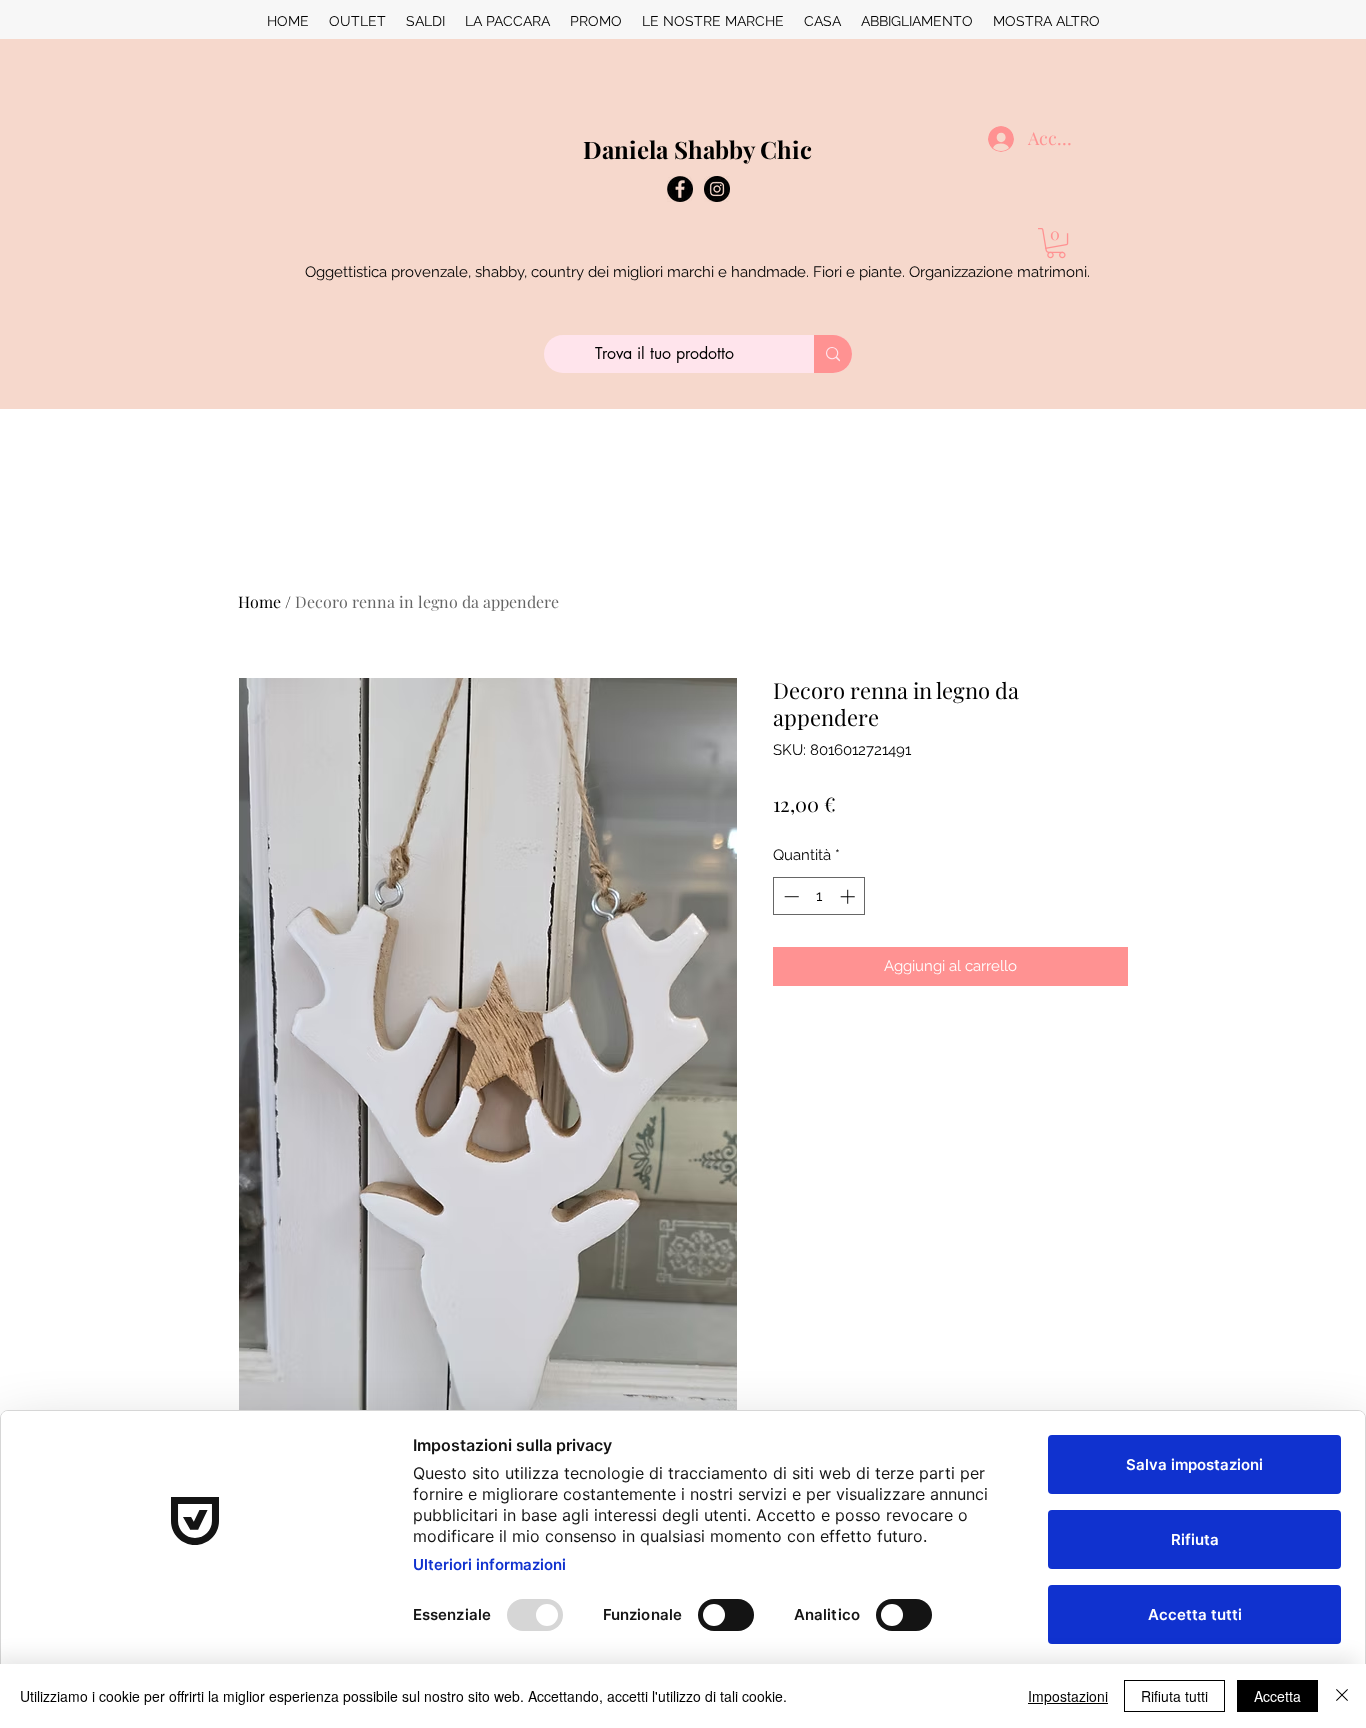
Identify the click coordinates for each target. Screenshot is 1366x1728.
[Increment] (849, 896)
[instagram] (717, 189)
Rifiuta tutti (1174, 1696)
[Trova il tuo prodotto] (833, 354)
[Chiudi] (1342, 1696)
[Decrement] (789, 896)
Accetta (1277, 1696)
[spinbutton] (819, 896)
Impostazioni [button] (1068, 1696)
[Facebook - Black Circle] (680, 189)
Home (259, 601)
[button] (1056, 243)
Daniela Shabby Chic (697, 149)
